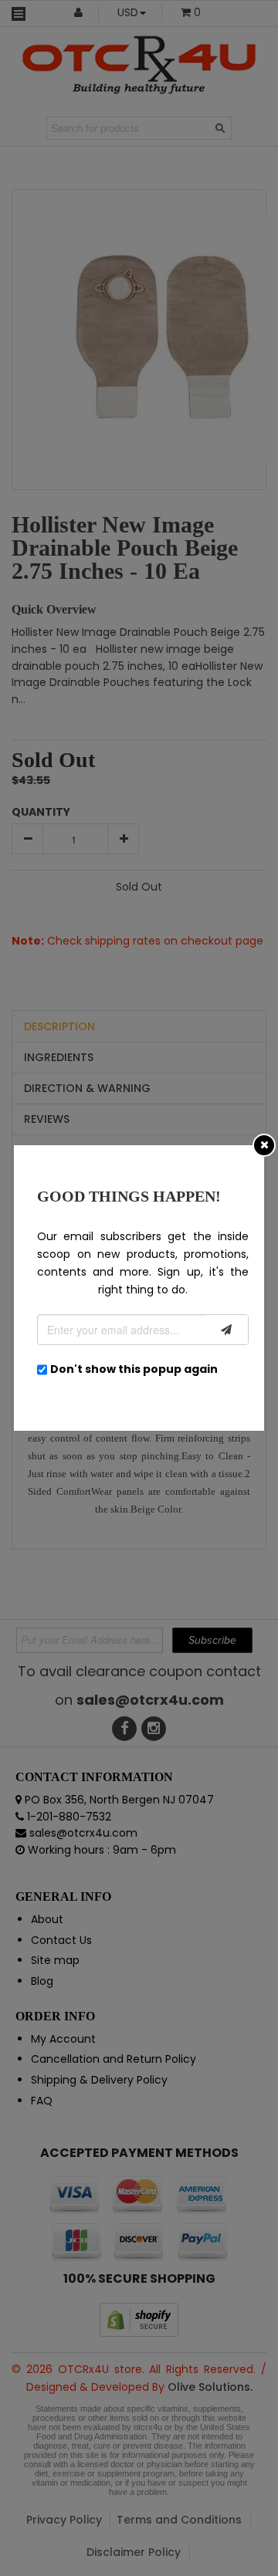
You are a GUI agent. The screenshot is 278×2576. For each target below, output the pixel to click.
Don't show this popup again (134, 1369)
